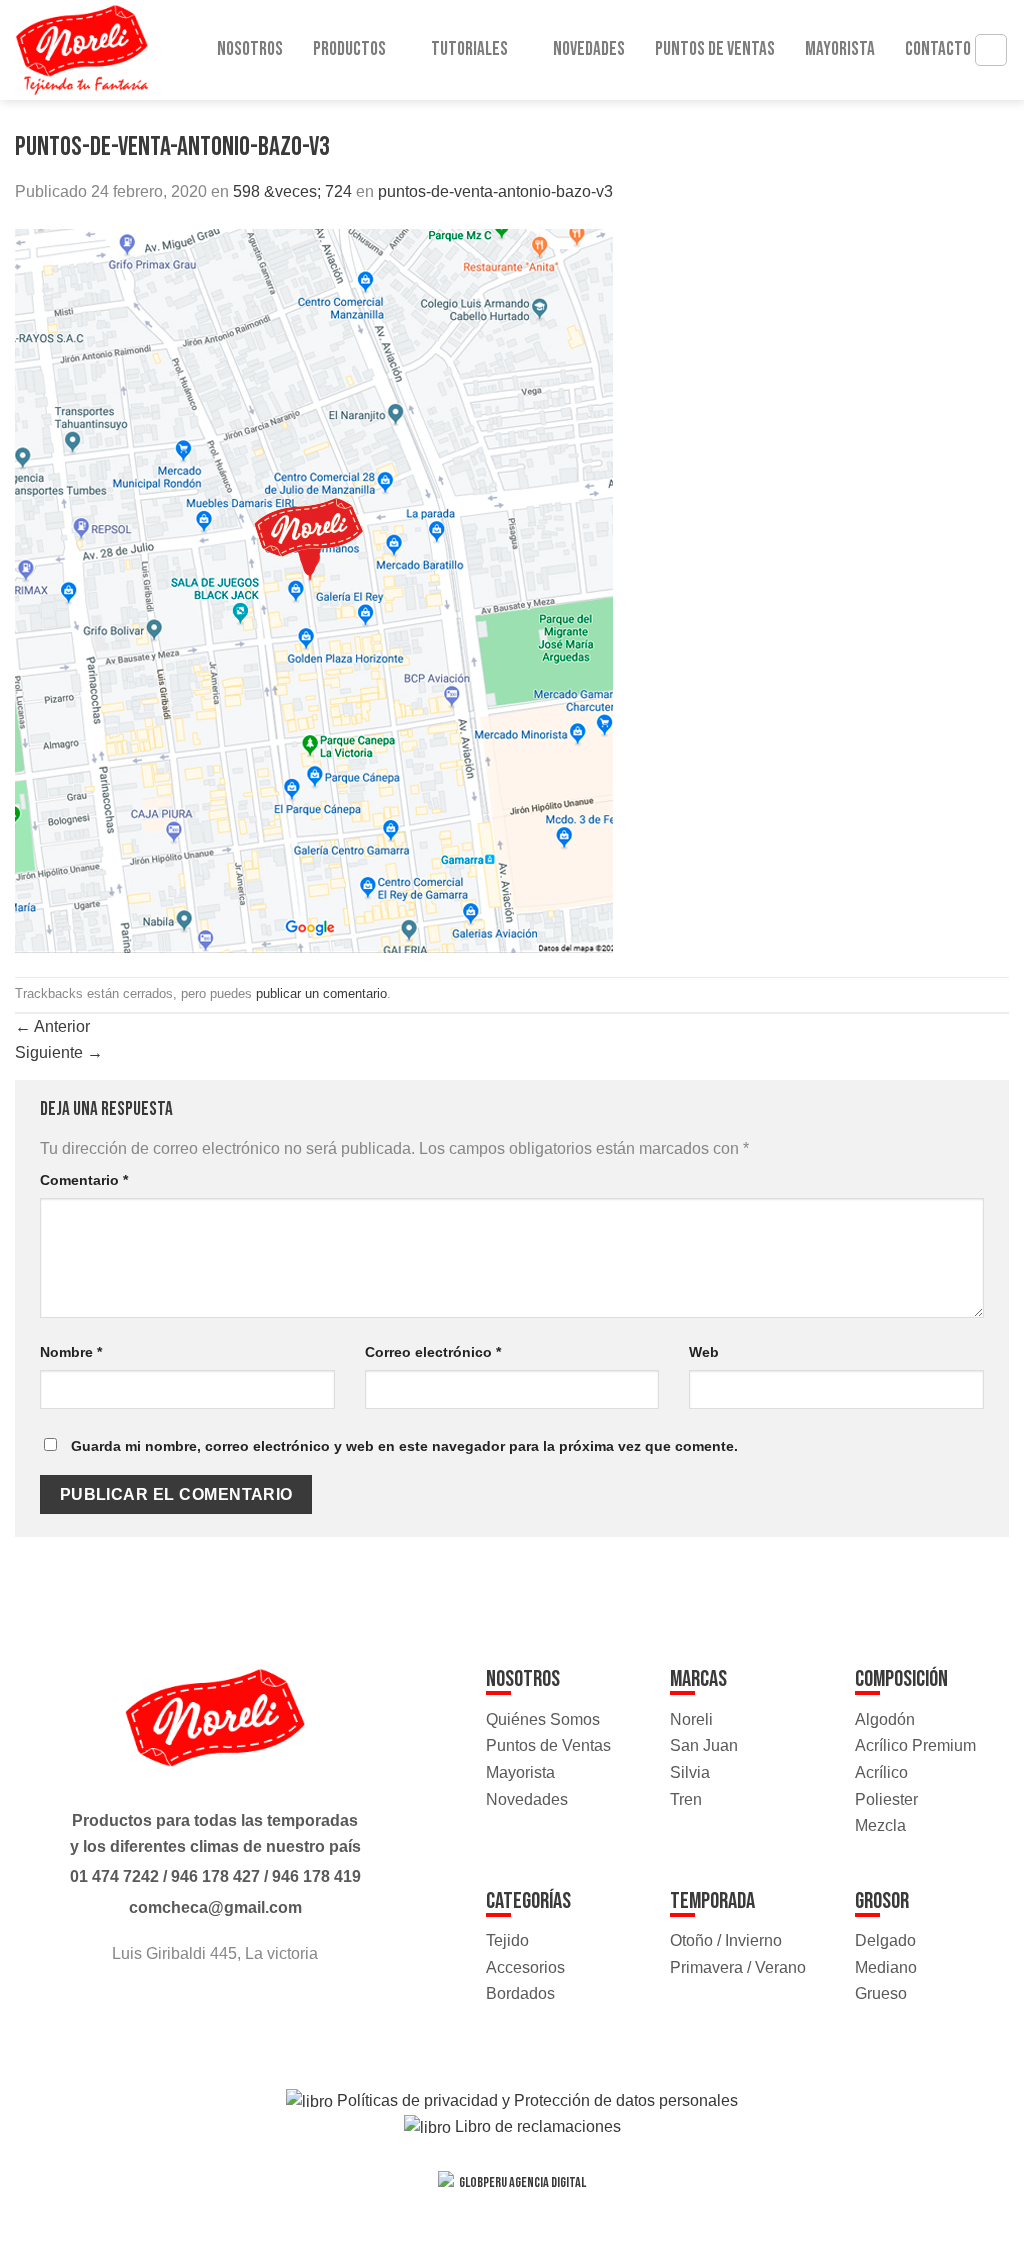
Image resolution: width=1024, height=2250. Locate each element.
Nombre (71, 1352)
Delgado (885, 1940)
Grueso (881, 1993)
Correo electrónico (433, 1352)
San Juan (704, 1745)
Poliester (886, 1799)
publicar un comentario (321, 993)
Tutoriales (469, 49)
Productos (349, 49)
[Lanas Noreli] (99, 50)
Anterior (52, 1026)
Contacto (938, 49)
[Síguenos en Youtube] (233, 2008)
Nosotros (250, 49)
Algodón (885, 1719)
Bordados (520, 1993)
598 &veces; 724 (292, 191)
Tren (686, 1799)
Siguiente (59, 1052)
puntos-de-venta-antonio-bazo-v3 (495, 191)
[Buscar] (991, 50)
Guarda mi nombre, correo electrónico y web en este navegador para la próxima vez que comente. (404, 1446)
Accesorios (525, 1967)
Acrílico (881, 1772)
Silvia (690, 1772)
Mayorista (840, 49)
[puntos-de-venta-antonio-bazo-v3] (314, 589)
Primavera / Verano (738, 1967)
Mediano (886, 1967)
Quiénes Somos (543, 1719)
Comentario (84, 1180)
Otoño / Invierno (726, 1940)
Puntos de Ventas (715, 49)
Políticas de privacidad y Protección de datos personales (535, 2100)
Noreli (691, 1719)
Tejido (507, 1940)
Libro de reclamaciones (536, 2126)
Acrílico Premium (915, 1745)
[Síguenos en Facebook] (196, 2008)
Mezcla (880, 1825)
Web (704, 1352)
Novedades (589, 49)
